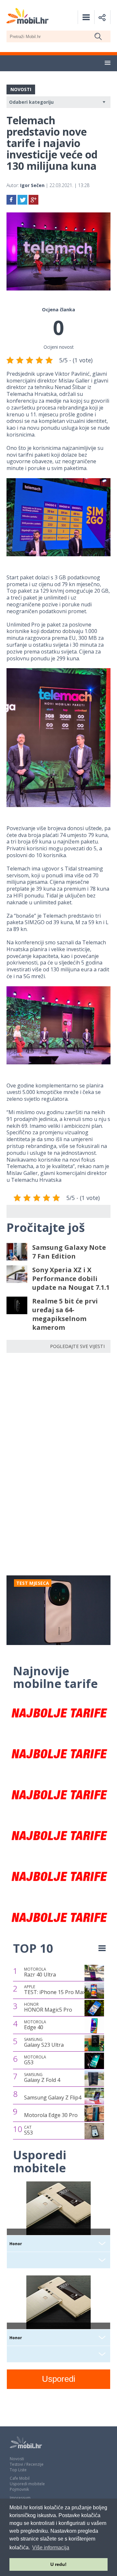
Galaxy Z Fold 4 (42, 2078)
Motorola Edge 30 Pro (51, 2115)
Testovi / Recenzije (27, 2464)
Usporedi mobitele (27, 2484)
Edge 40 (35, 2025)
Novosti (17, 2459)
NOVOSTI (21, 89)
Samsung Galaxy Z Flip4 (53, 2097)
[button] (108, 63)
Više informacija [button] (51, 2548)
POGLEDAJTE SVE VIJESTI (77, 1346)
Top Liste (18, 2470)
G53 (35, 2060)
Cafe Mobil (20, 2478)
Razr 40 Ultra (40, 1972)
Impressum (20, 2498)
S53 (28, 2130)
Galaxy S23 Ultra (44, 2043)
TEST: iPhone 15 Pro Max (55, 1990)
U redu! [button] (58, 2564)
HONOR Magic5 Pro (48, 2007)
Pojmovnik (19, 2489)
